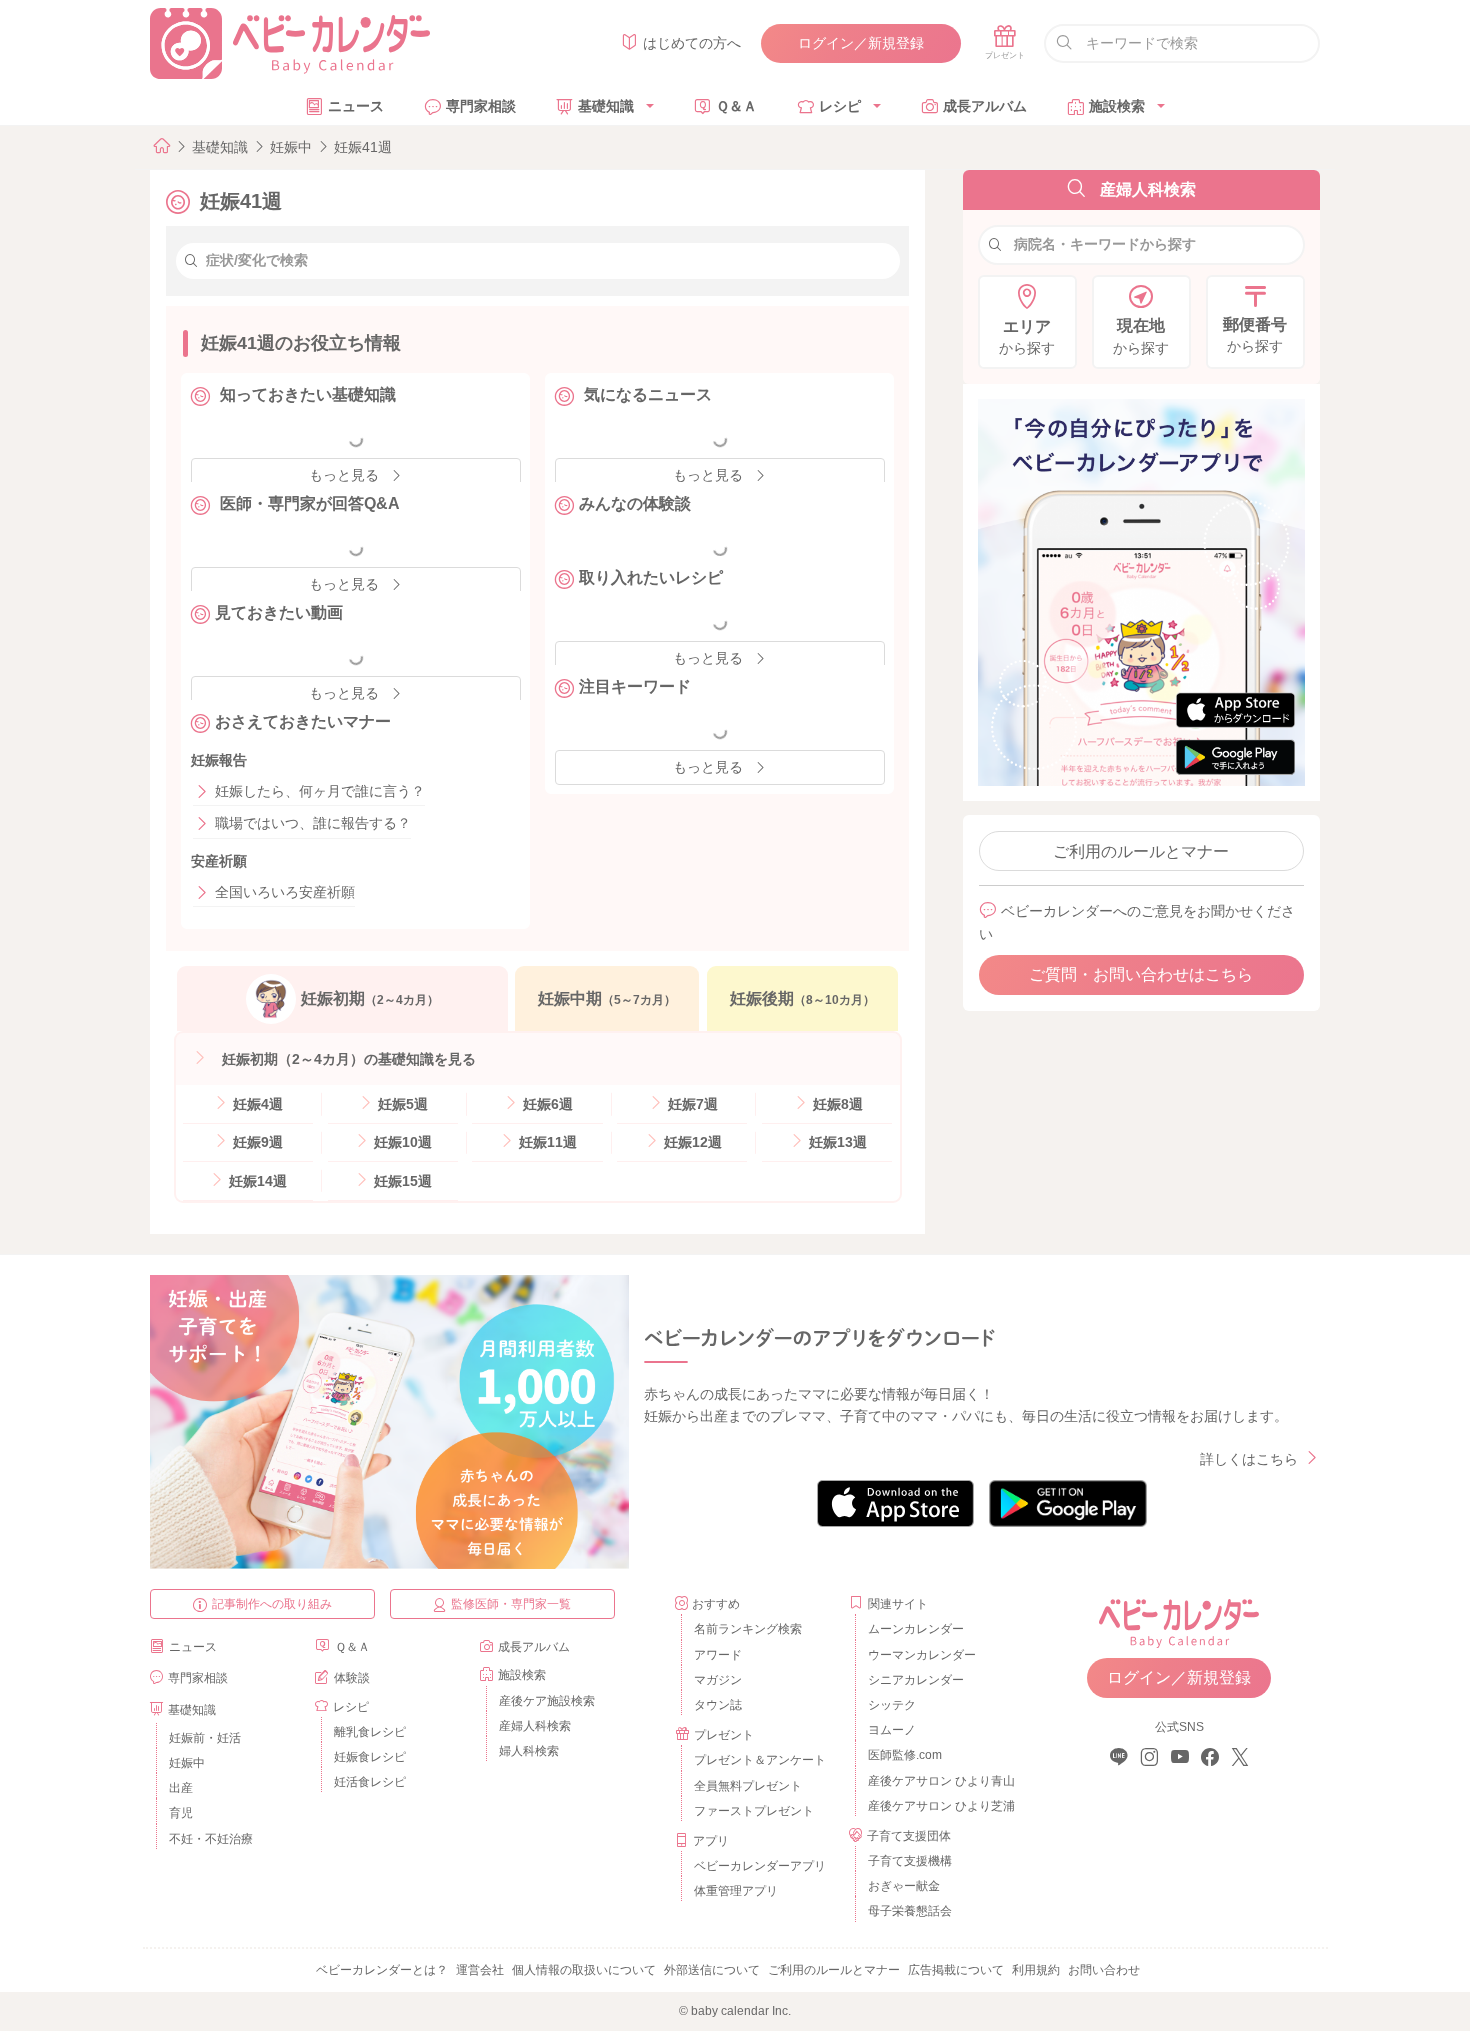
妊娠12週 (691, 1142)
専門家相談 (481, 106)
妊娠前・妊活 (205, 1738)
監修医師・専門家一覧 (511, 1604)
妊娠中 (291, 147)
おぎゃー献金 (904, 1886)
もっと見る (708, 767)
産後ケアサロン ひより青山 (938, 1781)
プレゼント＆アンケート (760, 1760)
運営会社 (480, 1970)
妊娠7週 (691, 1104)
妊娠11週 (546, 1142)
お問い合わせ (1104, 1970)
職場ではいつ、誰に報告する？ (313, 823)
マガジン (718, 1680)
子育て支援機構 (910, 1861)
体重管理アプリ (736, 1891)
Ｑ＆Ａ (736, 106)
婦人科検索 (529, 1751)
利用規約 (1036, 1970)
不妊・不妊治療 (211, 1839)
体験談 (352, 1678)
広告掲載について (956, 1970)
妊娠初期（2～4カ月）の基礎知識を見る (347, 1059)
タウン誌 (718, 1705)
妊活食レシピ (370, 1782)
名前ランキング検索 (748, 1629)
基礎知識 (606, 106)
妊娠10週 (401, 1142)
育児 (181, 1813)
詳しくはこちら (1249, 1459)
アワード (718, 1655)
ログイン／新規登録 (861, 43)
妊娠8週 (836, 1104)
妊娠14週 (256, 1181)
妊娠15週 (401, 1181)
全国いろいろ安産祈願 (285, 892)
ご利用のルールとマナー (1141, 851)
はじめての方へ (692, 43)
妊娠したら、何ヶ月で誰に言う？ (320, 791)
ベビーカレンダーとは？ (382, 1970)
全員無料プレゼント (748, 1786)
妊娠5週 (401, 1104)
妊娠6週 (546, 1104)
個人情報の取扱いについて (584, 1970)
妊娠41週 (363, 147)
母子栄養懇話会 (910, 1911)
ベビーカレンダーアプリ (760, 1866)
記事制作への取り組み (272, 1604)
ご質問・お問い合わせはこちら (1141, 974)
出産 (181, 1788)
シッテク (892, 1705)
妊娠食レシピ (370, 1757)
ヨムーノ (892, 1730)
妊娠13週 (836, 1142)
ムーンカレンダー (916, 1629)
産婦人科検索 (535, 1726)
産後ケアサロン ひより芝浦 (938, 1806)
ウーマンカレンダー (922, 1655)
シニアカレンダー (916, 1680)
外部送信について (712, 1970)
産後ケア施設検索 (547, 1701)
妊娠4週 (256, 1104)
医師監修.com (905, 1755)
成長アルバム (985, 106)
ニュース (356, 106)
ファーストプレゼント (754, 1811)
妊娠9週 (256, 1142)
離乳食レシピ (370, 1732)
